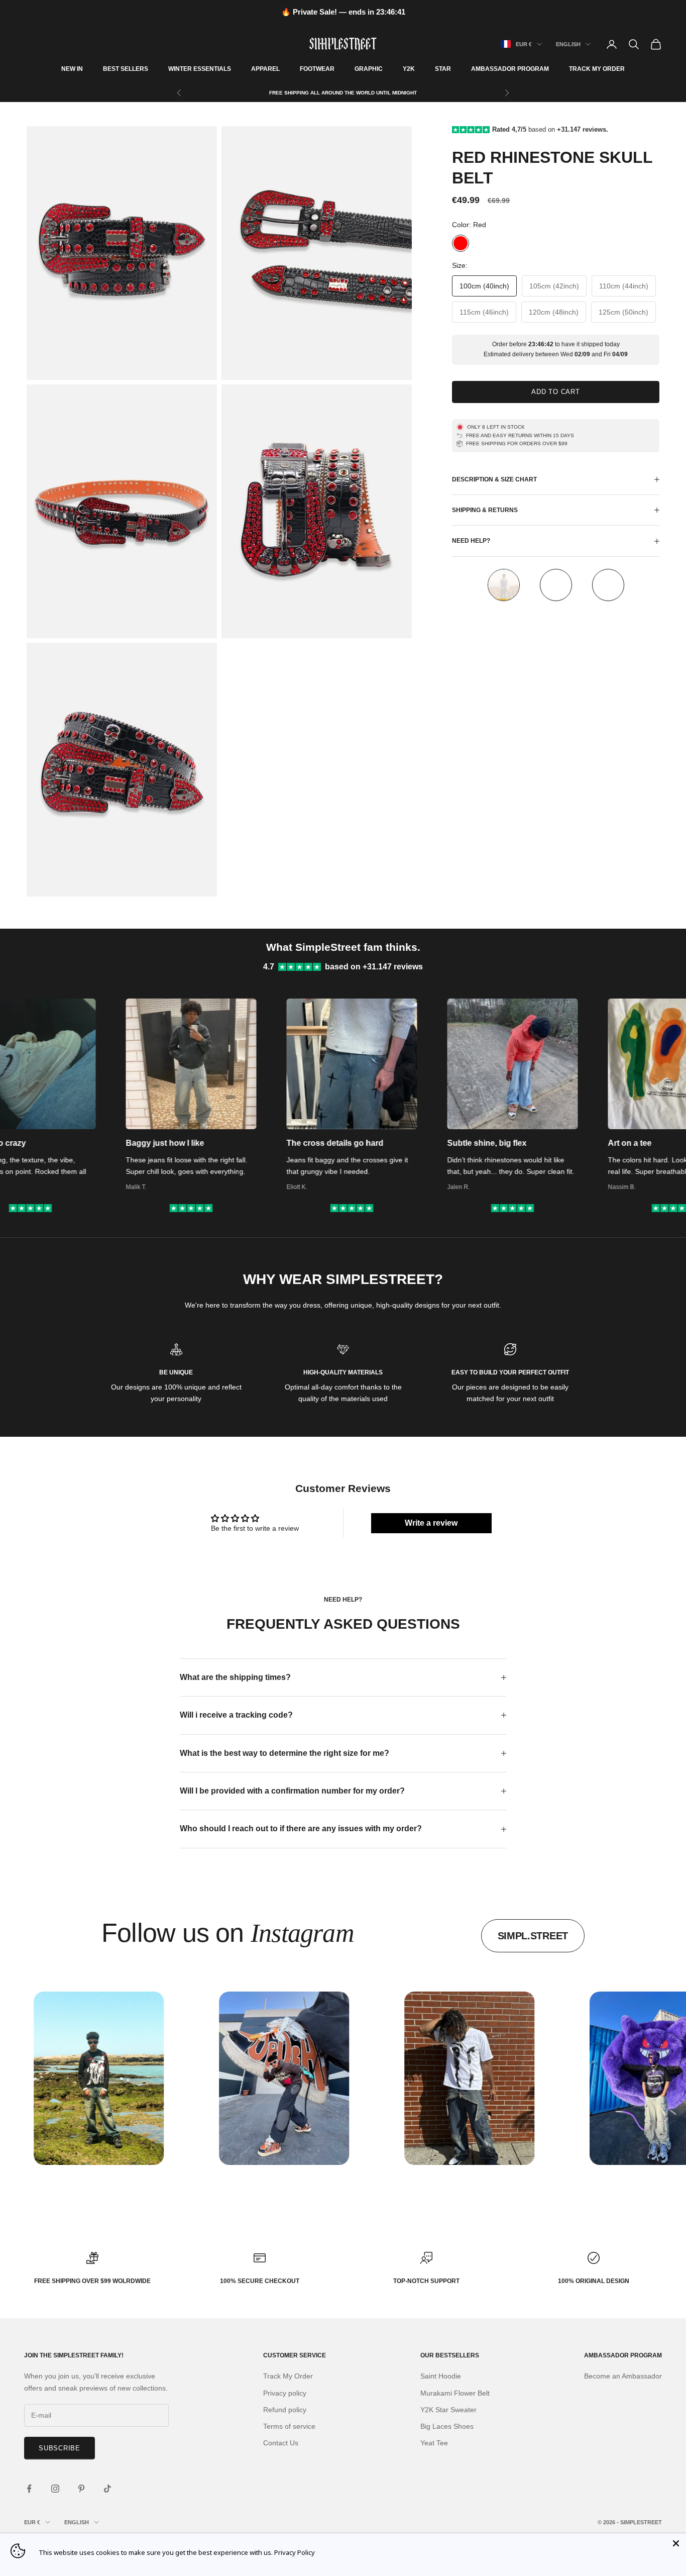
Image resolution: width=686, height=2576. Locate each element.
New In (72, 69)
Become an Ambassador (623, 2376)
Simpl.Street (533, 1936)
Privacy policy (285, 2393)
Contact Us (281, 2443)
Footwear (317, 69)
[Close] (676, 2543)
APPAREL (265, 69)
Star (443, 69)
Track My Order (597, 69)
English (568, 44)
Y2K (409, 69)
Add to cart (556, 392)
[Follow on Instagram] (55, 2489)
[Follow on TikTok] (107, 2489)
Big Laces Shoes (447, 2426)
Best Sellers (126, 69)
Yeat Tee (434, 2443)
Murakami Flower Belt (455, 2393)
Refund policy (285, 2410)
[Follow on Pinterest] (81, 2489)
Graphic (369, 69)
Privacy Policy (295, 2552)
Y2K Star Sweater (448, 2410)
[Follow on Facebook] (29, 2489)
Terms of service (289, 2426)
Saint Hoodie (441, 2376)
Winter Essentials (200, 69)
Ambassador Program (510, 69)
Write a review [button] (431, 1523)
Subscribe (60, 2448)
